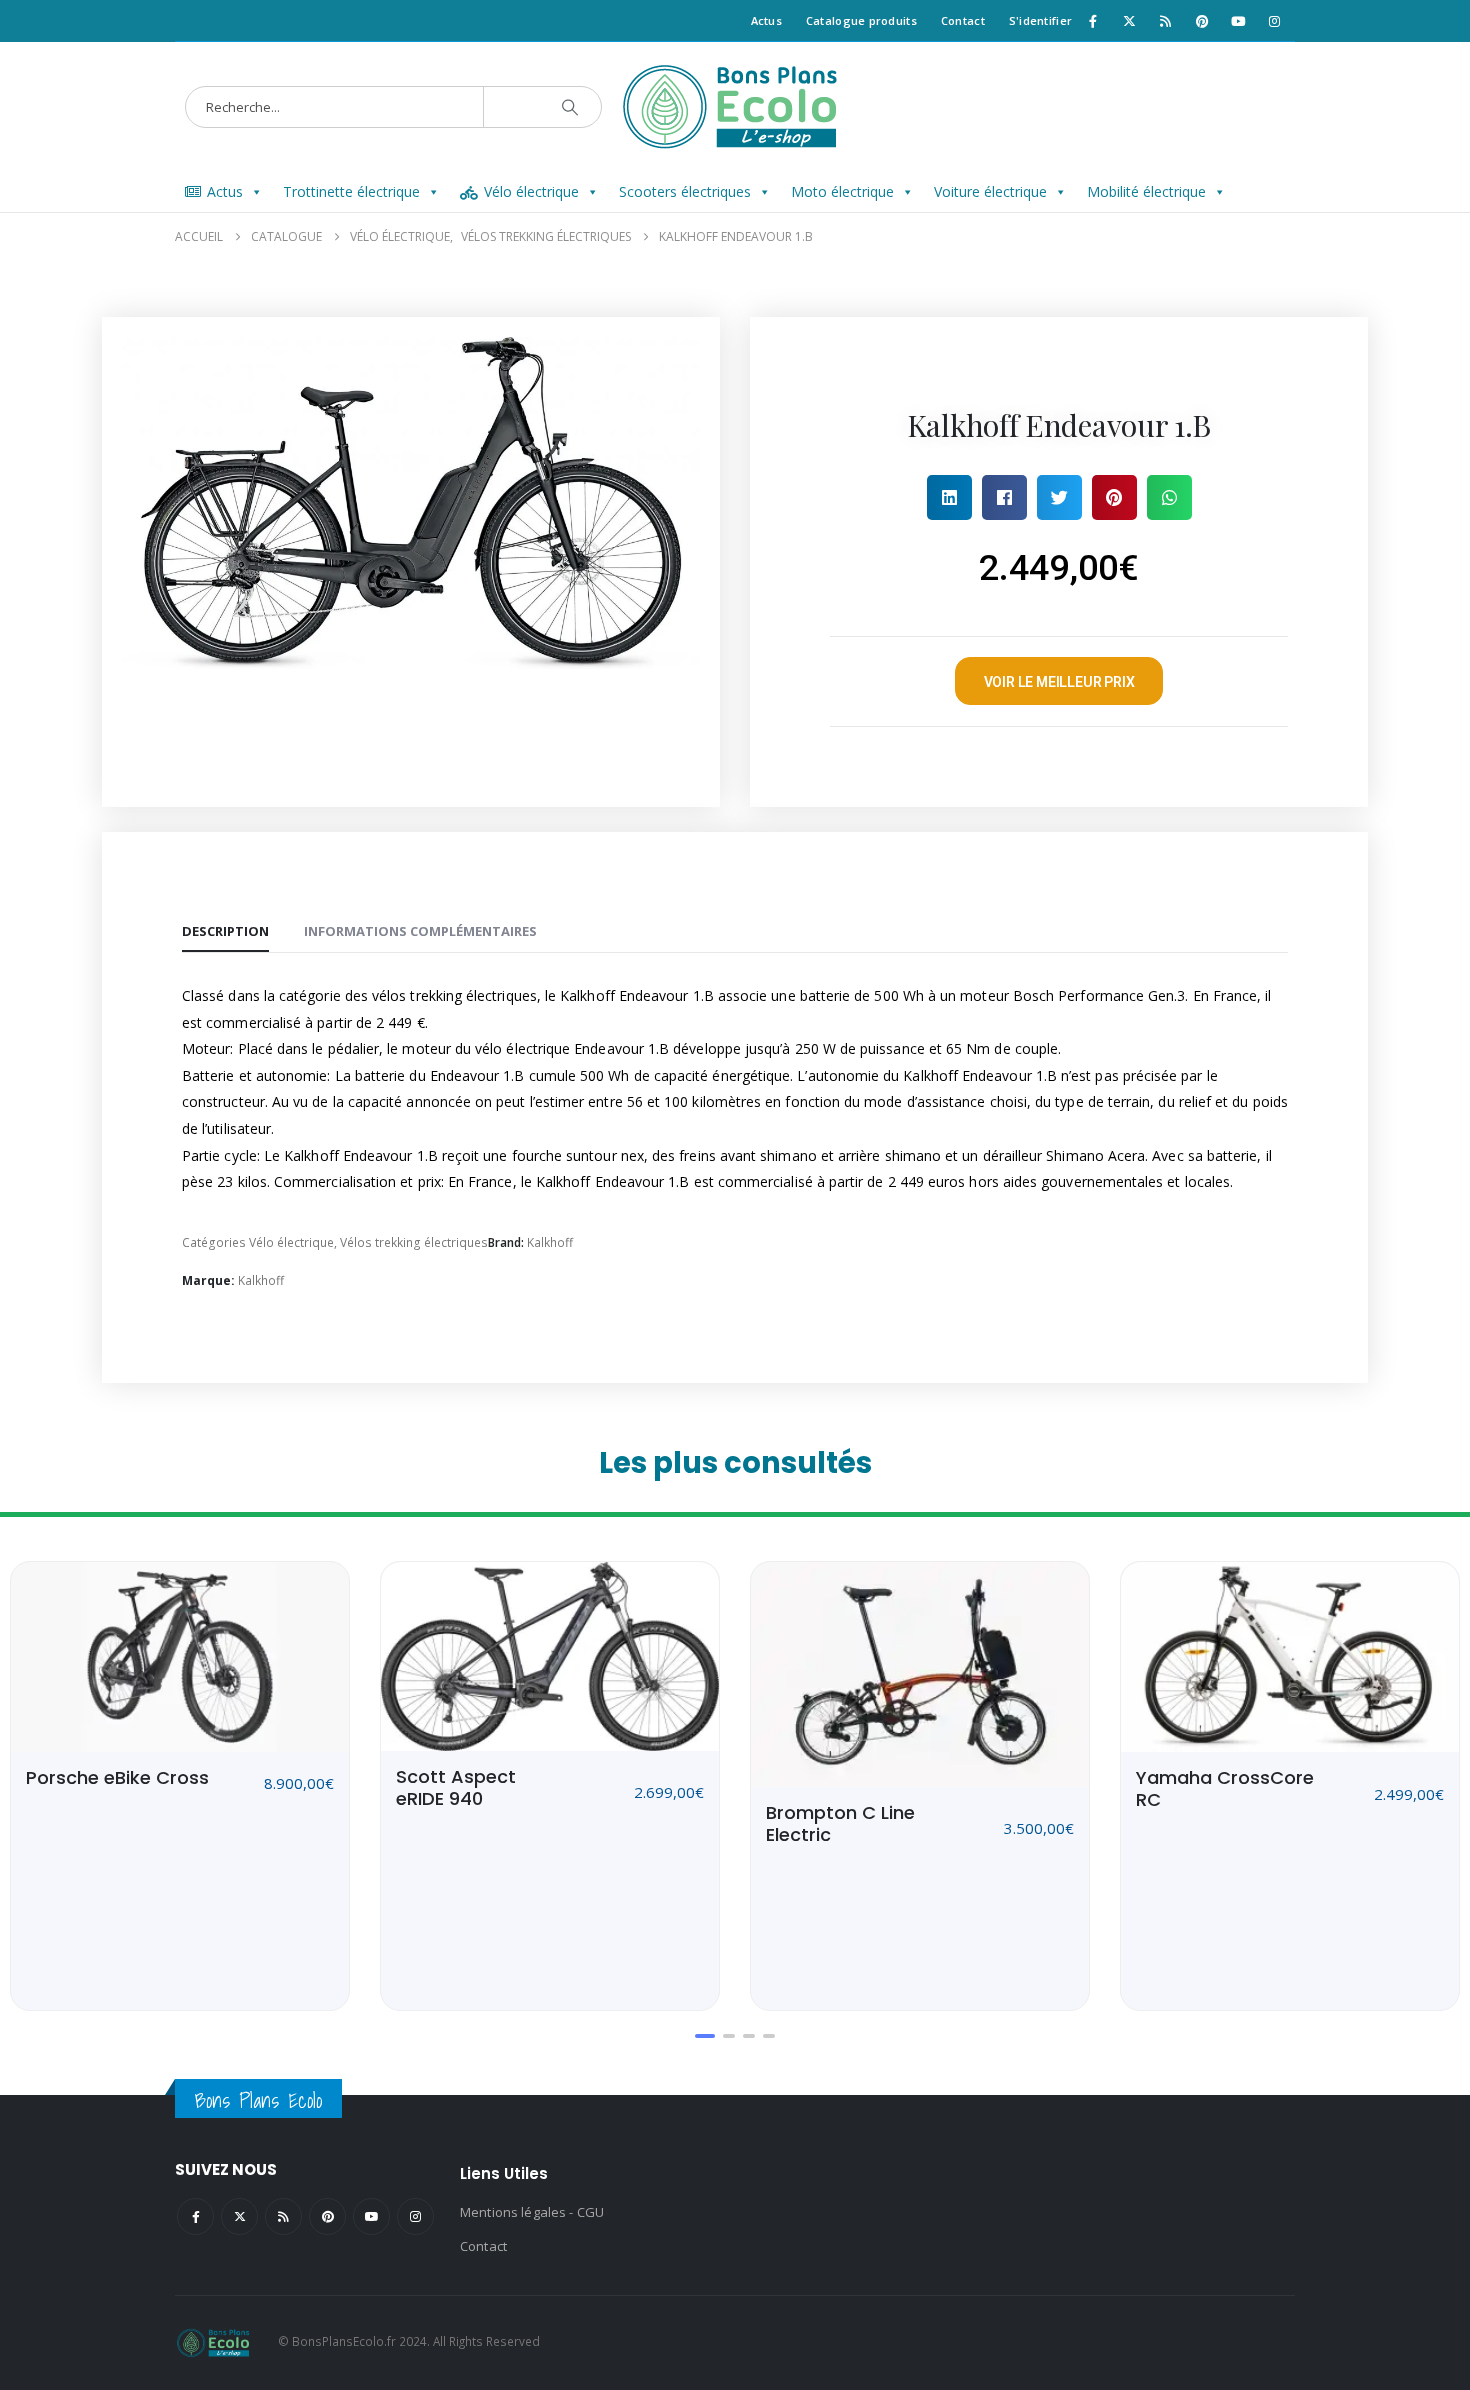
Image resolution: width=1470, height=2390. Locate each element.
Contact (963, 20)
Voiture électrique (990, 191)
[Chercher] (570, 107)
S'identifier (1040, 20)
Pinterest (327, 2216)
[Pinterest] (1202, 21)
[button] (949, 497)
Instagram (415, 2216)
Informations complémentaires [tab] (420, 931)
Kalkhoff (550, 1242)
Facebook (195, 2216)
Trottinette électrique (351, 191)
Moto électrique (842, 191)
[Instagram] (1275, 21)
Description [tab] (225, 931)
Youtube (371, 2216)
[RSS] (1166, 21)
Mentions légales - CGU (532, 2212)
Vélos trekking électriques (414, 1242)
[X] (1129, 21)
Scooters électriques (685, 191)
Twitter (239, 2216)
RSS (283, 2216)
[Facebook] (1093, 21)
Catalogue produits (861, 20)
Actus (766, 20)
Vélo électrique (531, 191)
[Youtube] (1238, 21)
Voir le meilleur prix (1059, 682)
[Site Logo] (735, 107)
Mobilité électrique (1146, 191)
